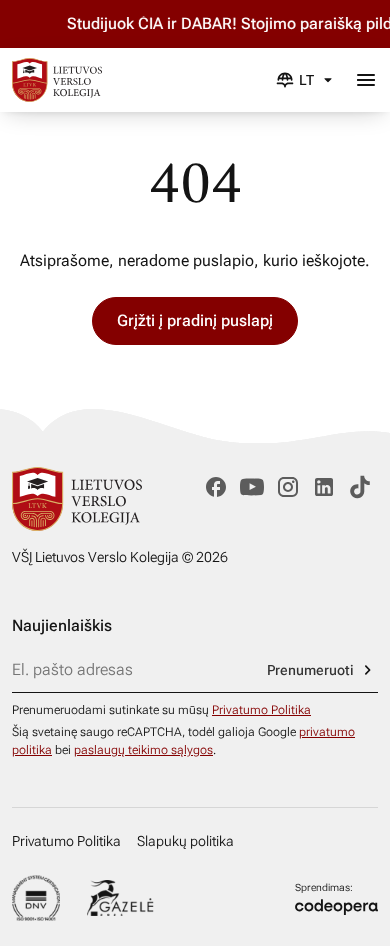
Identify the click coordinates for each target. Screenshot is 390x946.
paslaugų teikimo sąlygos (143, 750)
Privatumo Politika (261, 710)
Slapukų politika (185, 841)
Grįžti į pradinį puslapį (195, 320)
